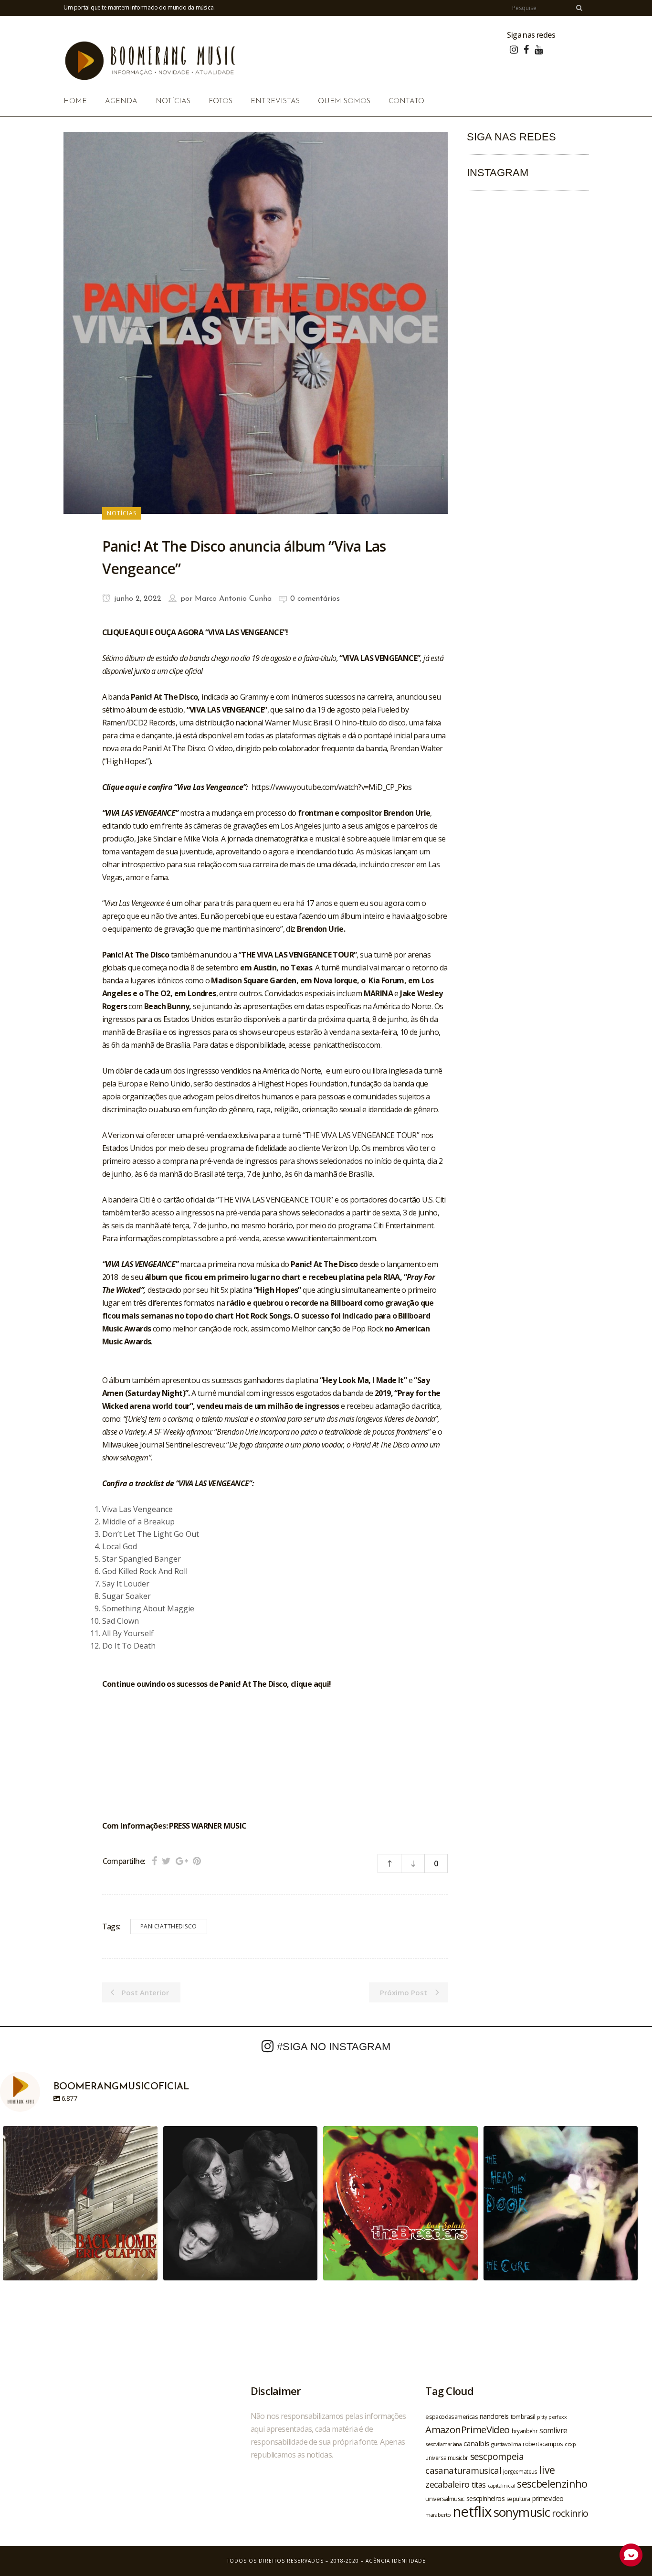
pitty (542, 2417)
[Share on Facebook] (154, 1861)
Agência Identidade (396, 2561)
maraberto (438, 2515)
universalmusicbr (447, 2458)
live (547, 2470)
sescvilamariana (443, 2444)
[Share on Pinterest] (197, 1861)
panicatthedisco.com (347, 1045)
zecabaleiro (447, 2484)
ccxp (570, 2444)
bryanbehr (525, 2431)
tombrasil (523, 2416)
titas (479, 2485)
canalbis (476, 2443)
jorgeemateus (520, 2471)
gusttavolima (506, 2444)
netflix (472, 2512)
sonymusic (522, 2512)
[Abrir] (80, 2203)
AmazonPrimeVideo (467, 2429)
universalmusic (445, 2499)
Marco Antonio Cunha (233, 599)
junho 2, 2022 (137, 599)
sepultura (518, 2499)
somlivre (553, 2430)
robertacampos (543, 2444)
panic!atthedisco (169, 1926)
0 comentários (315, 599)
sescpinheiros (485, 2498)
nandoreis (494, 2416)
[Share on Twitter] (166, 1861)
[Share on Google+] (182, 1861)
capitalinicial (502, 2486)
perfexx (557, 2417)
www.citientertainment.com (331, 1238)
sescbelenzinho (552, 2484)
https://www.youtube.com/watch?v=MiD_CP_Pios (332, 787)
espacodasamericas (452, 2416)
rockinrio (570, 2513)
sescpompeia (497, 2457)
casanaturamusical (463, 2470)
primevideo (548, 2498)
